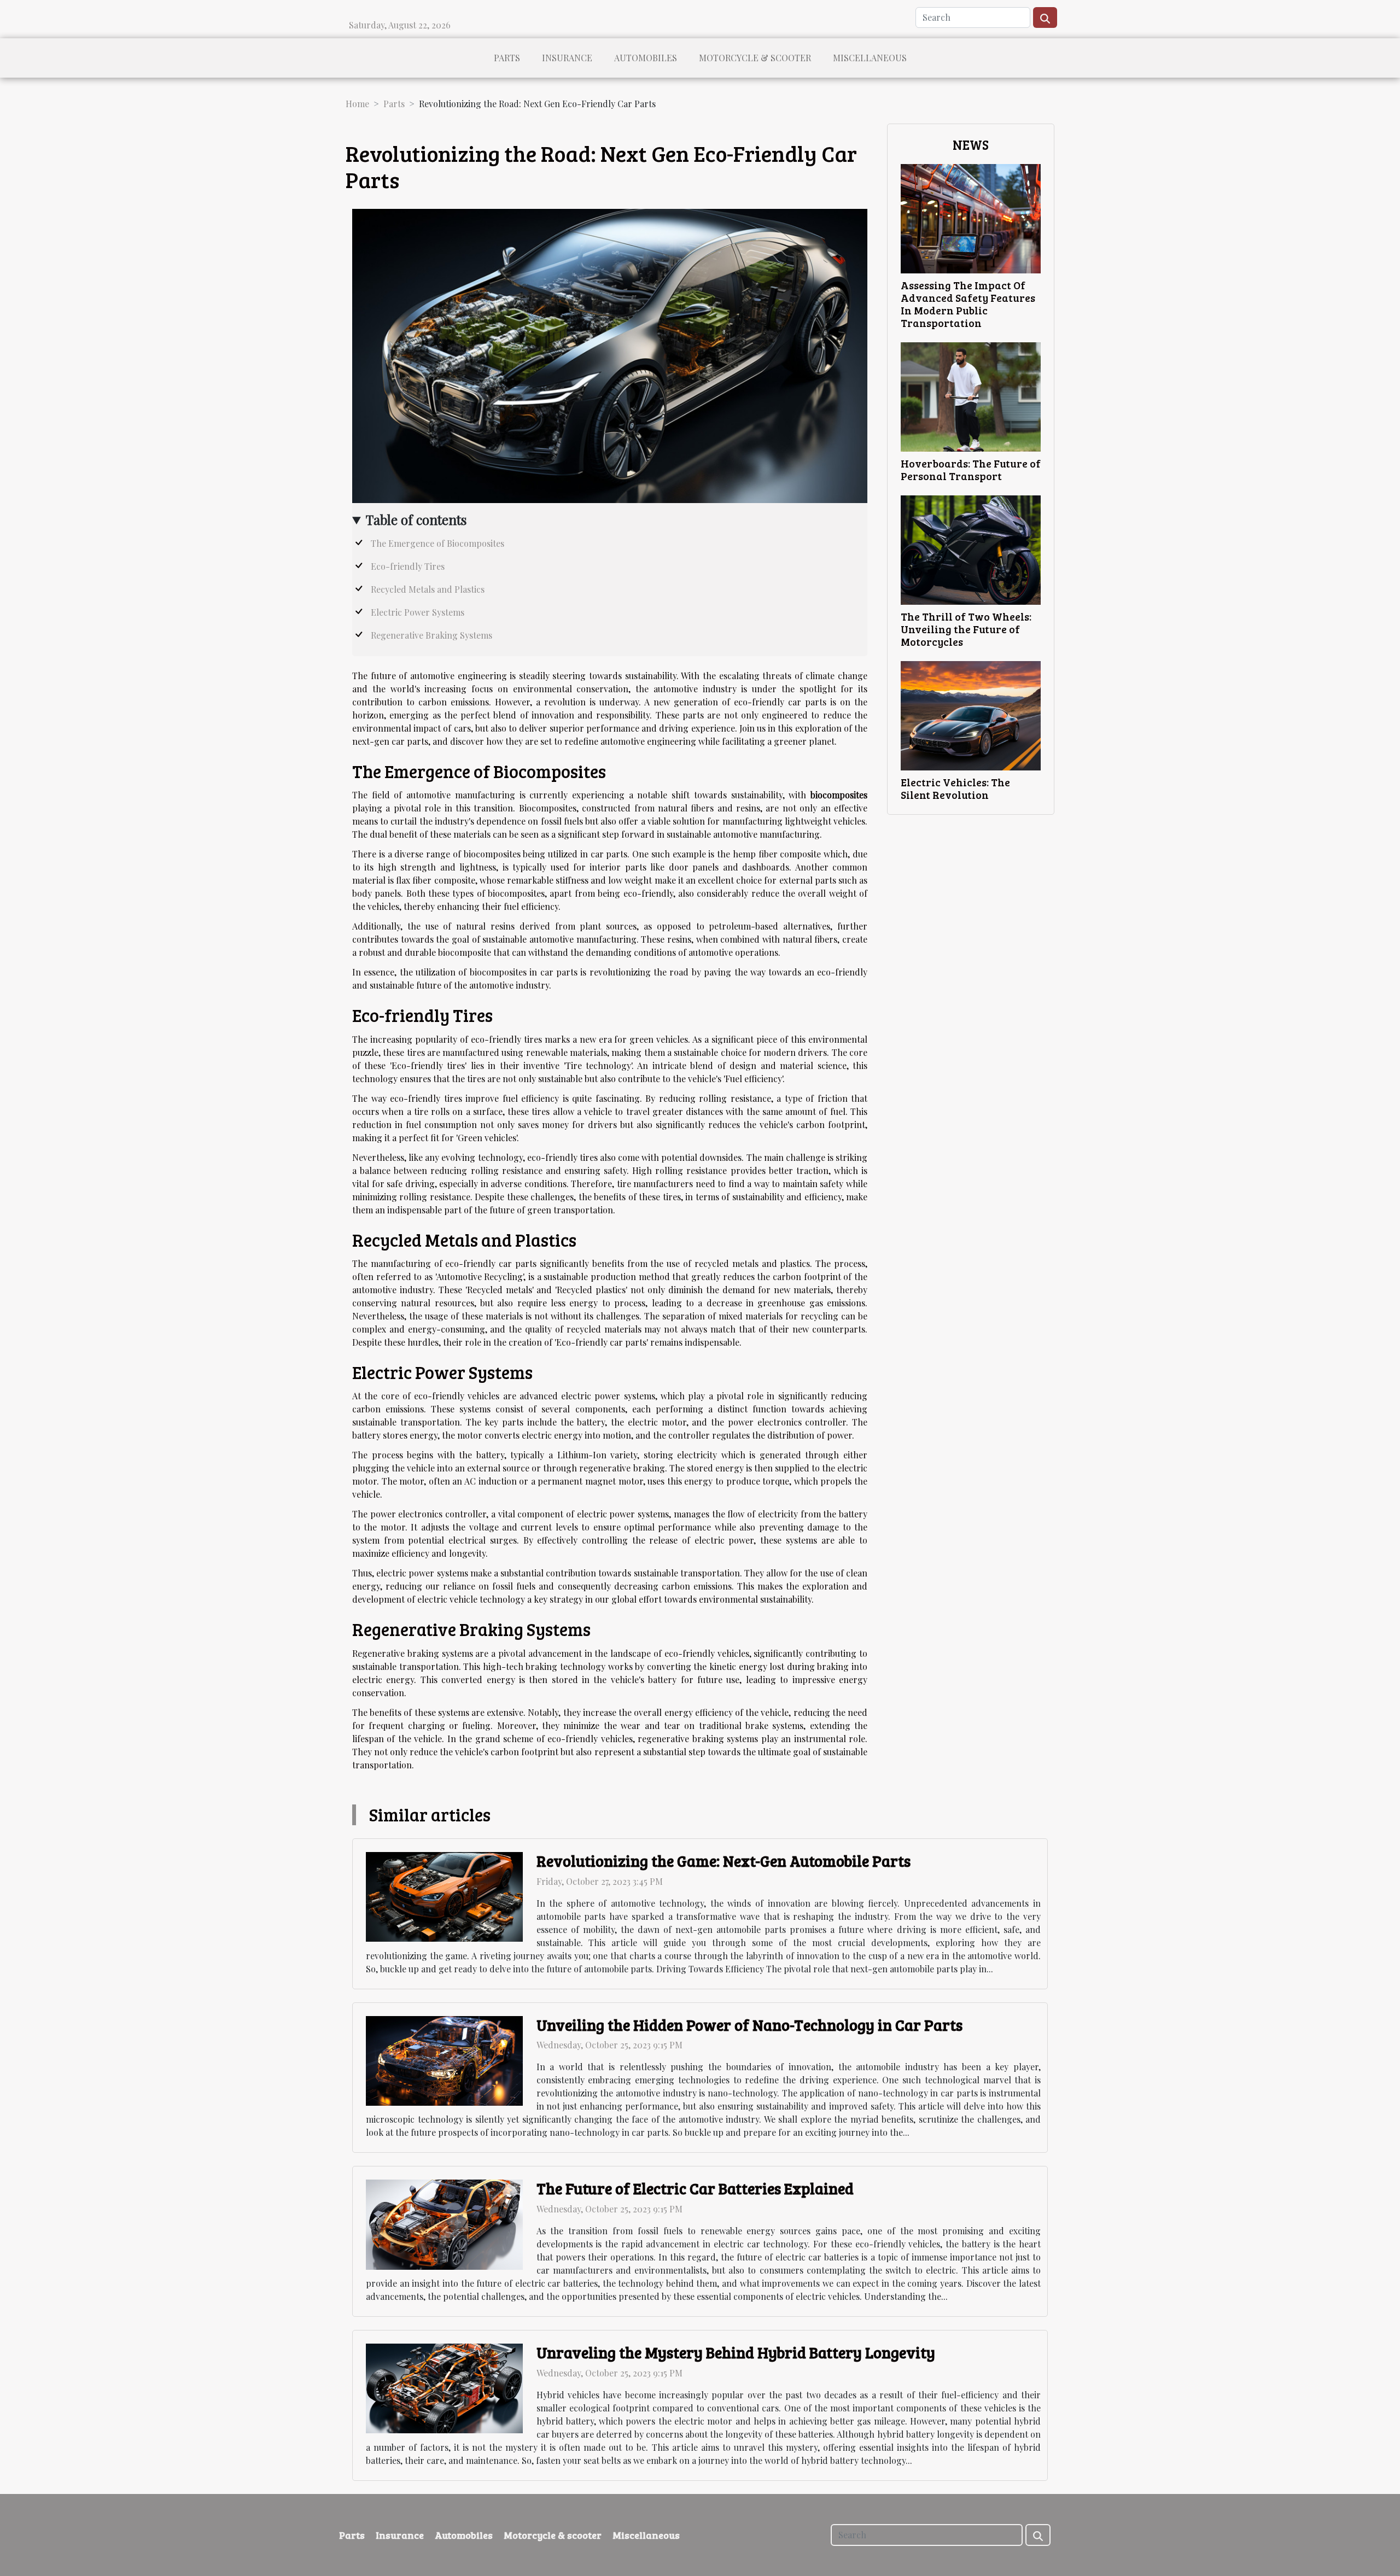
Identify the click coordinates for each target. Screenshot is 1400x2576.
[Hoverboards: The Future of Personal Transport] (971, 396)
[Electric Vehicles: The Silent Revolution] (971, 714)
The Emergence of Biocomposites (437, 543)
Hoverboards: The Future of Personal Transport (971, 469)
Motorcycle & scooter (755, 58)
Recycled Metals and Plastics (428, 589)
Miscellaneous (870, 58)
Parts (507, 58)
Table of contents (416, 519)
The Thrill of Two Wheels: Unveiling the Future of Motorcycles (966, 629)
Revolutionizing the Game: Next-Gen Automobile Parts (724, 1861)
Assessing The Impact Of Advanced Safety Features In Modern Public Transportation (968, 304)
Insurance (567, 58)
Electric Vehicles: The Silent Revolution (955, 788)
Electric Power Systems (418, 612)
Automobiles (646, 58)
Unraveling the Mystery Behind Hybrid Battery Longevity (736, 2352)
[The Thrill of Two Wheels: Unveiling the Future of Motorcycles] (971, 549)
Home (357, 104)
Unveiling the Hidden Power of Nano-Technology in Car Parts (749, 2025)
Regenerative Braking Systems (431, 635)
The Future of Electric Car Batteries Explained (695, 2188)
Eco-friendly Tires (408, 566)
